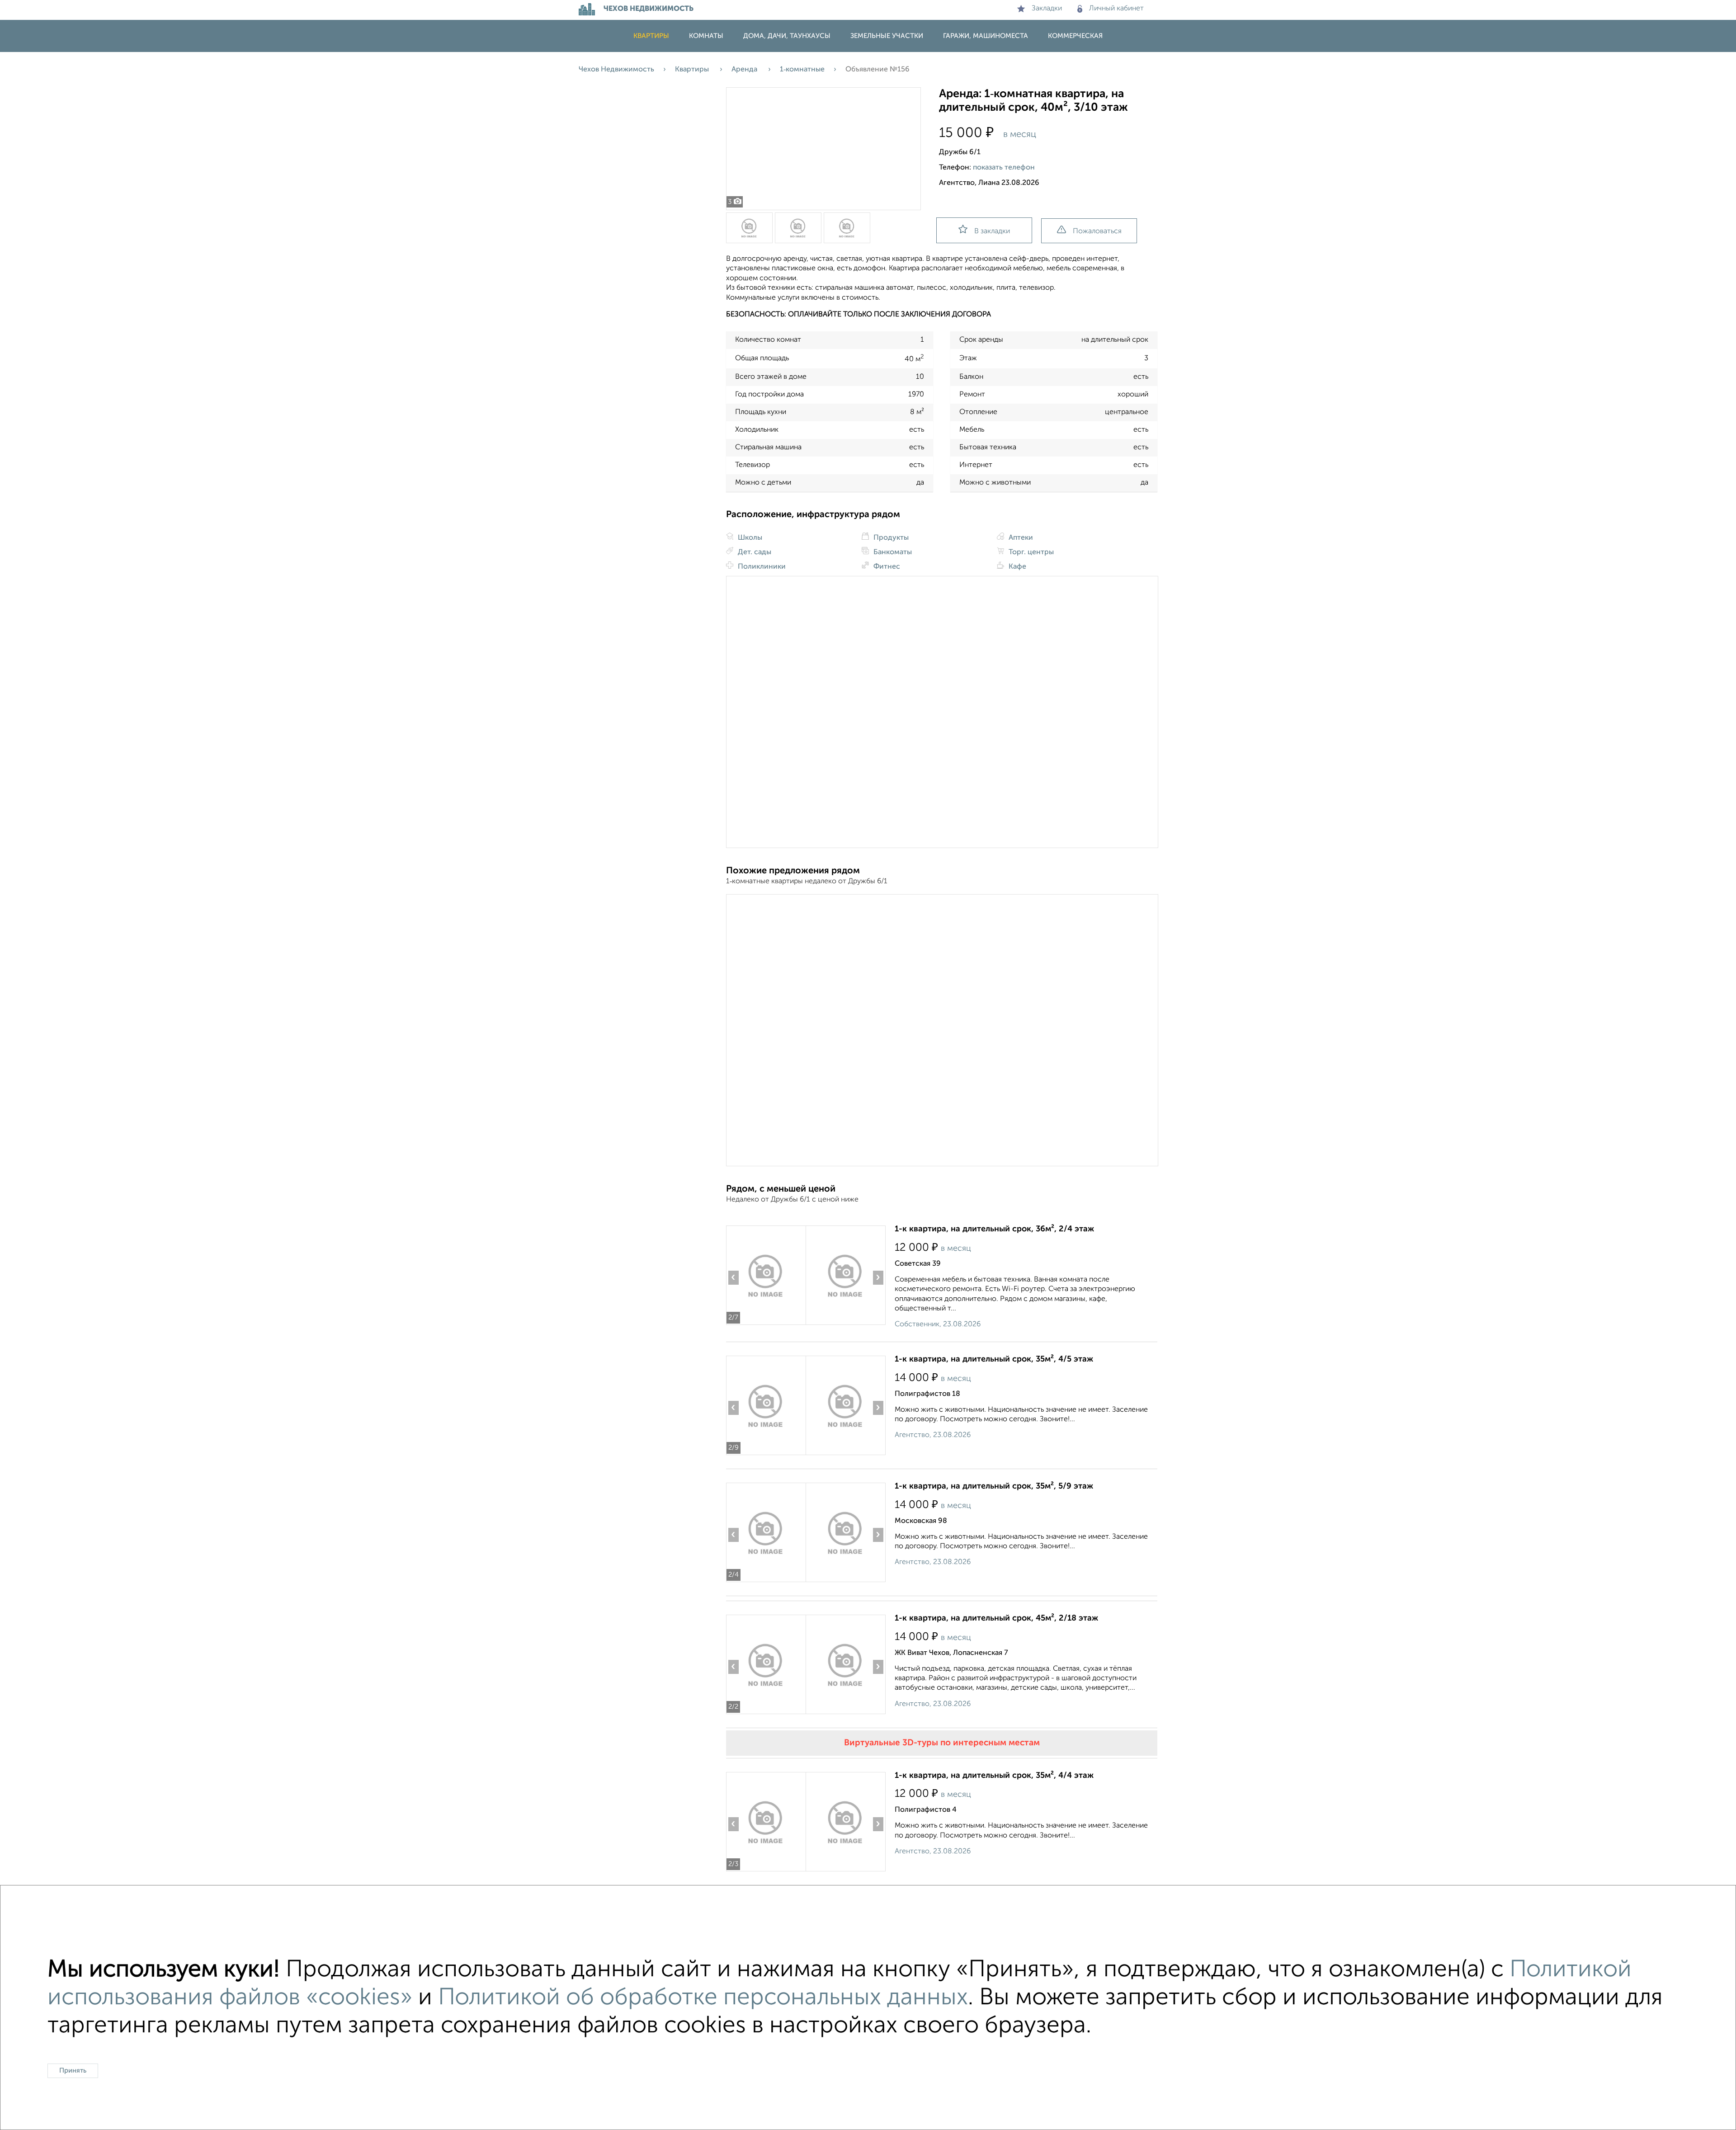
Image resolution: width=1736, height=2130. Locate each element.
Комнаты (706, 36)
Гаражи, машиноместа (986, 36)
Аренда (745, 70)
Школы (749, 538)
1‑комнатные (802, 70)
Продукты (890, 538)
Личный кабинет (1116, 9)
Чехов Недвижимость (616, 70)
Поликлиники (761, 567)
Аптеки (1020, 538)
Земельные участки (887, 36)
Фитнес (886, 567)
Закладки (1047, 9)
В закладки (992, 231)
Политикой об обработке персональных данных (703, 1998)
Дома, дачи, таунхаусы (787, 36)
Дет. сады (754, 552)
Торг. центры (1030, 552)
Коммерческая (1075, 36)
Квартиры (651, 36)
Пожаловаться (1097, 231)
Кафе (1017, 567)
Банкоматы (892, 552)
